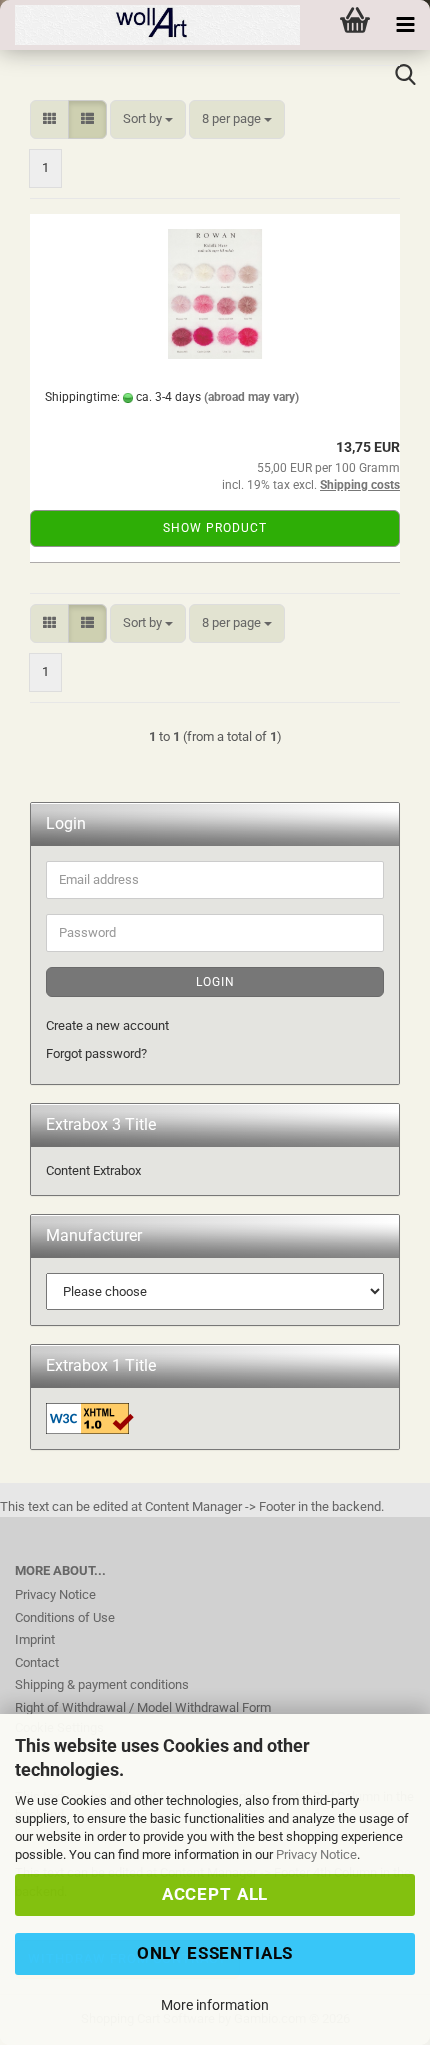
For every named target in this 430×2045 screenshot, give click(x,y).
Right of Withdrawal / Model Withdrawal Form (143, 1707)
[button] (49, 119)
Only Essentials (215, 1953)
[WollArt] (150, 25)
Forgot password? (96, 1053)
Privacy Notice (316, 1854)
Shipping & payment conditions (102, 1684)
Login (215, 982)
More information (215, 2005)
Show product (215, 528)
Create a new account (107, 1025)
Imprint (35, 1639)
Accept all (215, 1894)
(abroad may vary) (251, 397)
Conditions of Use (65, 1617)
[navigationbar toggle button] (405, 25)
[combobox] (148, 119)
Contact (37, 1662)
